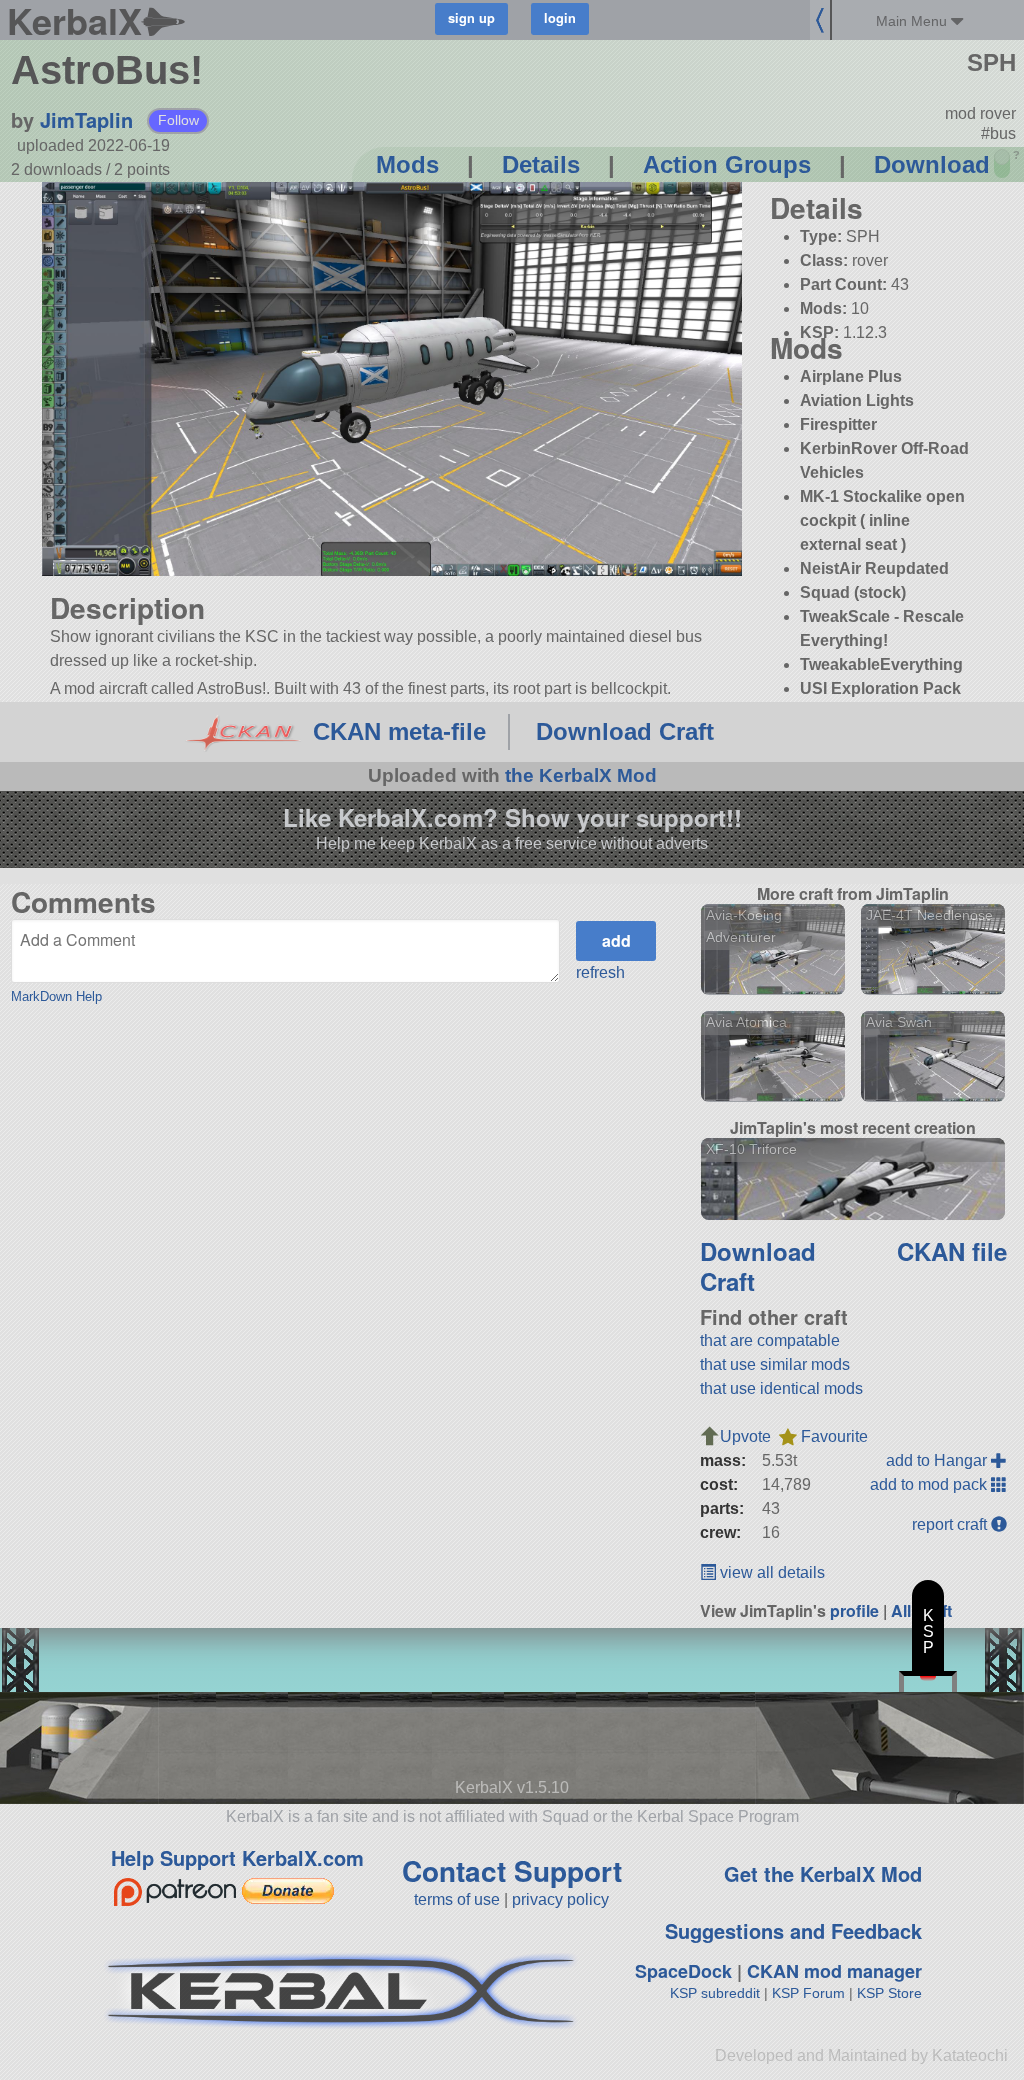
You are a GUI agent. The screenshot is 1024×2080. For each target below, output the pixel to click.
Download (932, 164)
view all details (770, 1572)
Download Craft (625, 731)
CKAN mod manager (834, 1971)
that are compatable (770, 1340)
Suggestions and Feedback (793, 1930)
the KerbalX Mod (581, 775)
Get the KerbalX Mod (823, 1873)
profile (854, 1610)
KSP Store (889, 1993)
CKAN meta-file (399, 731)
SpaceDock (683, 1971)
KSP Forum (808, 1993)
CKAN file (952, 1251)
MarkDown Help (56, 996)
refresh (600, 972)
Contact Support (512, 1870)
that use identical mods (781, 1388)
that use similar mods (775, 1364)
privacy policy (560, 1899)
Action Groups (727, 164)
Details (541, 164)
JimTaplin (86, 119)
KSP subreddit (715, 1993)
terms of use (457, 1899)
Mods (407, 164)
